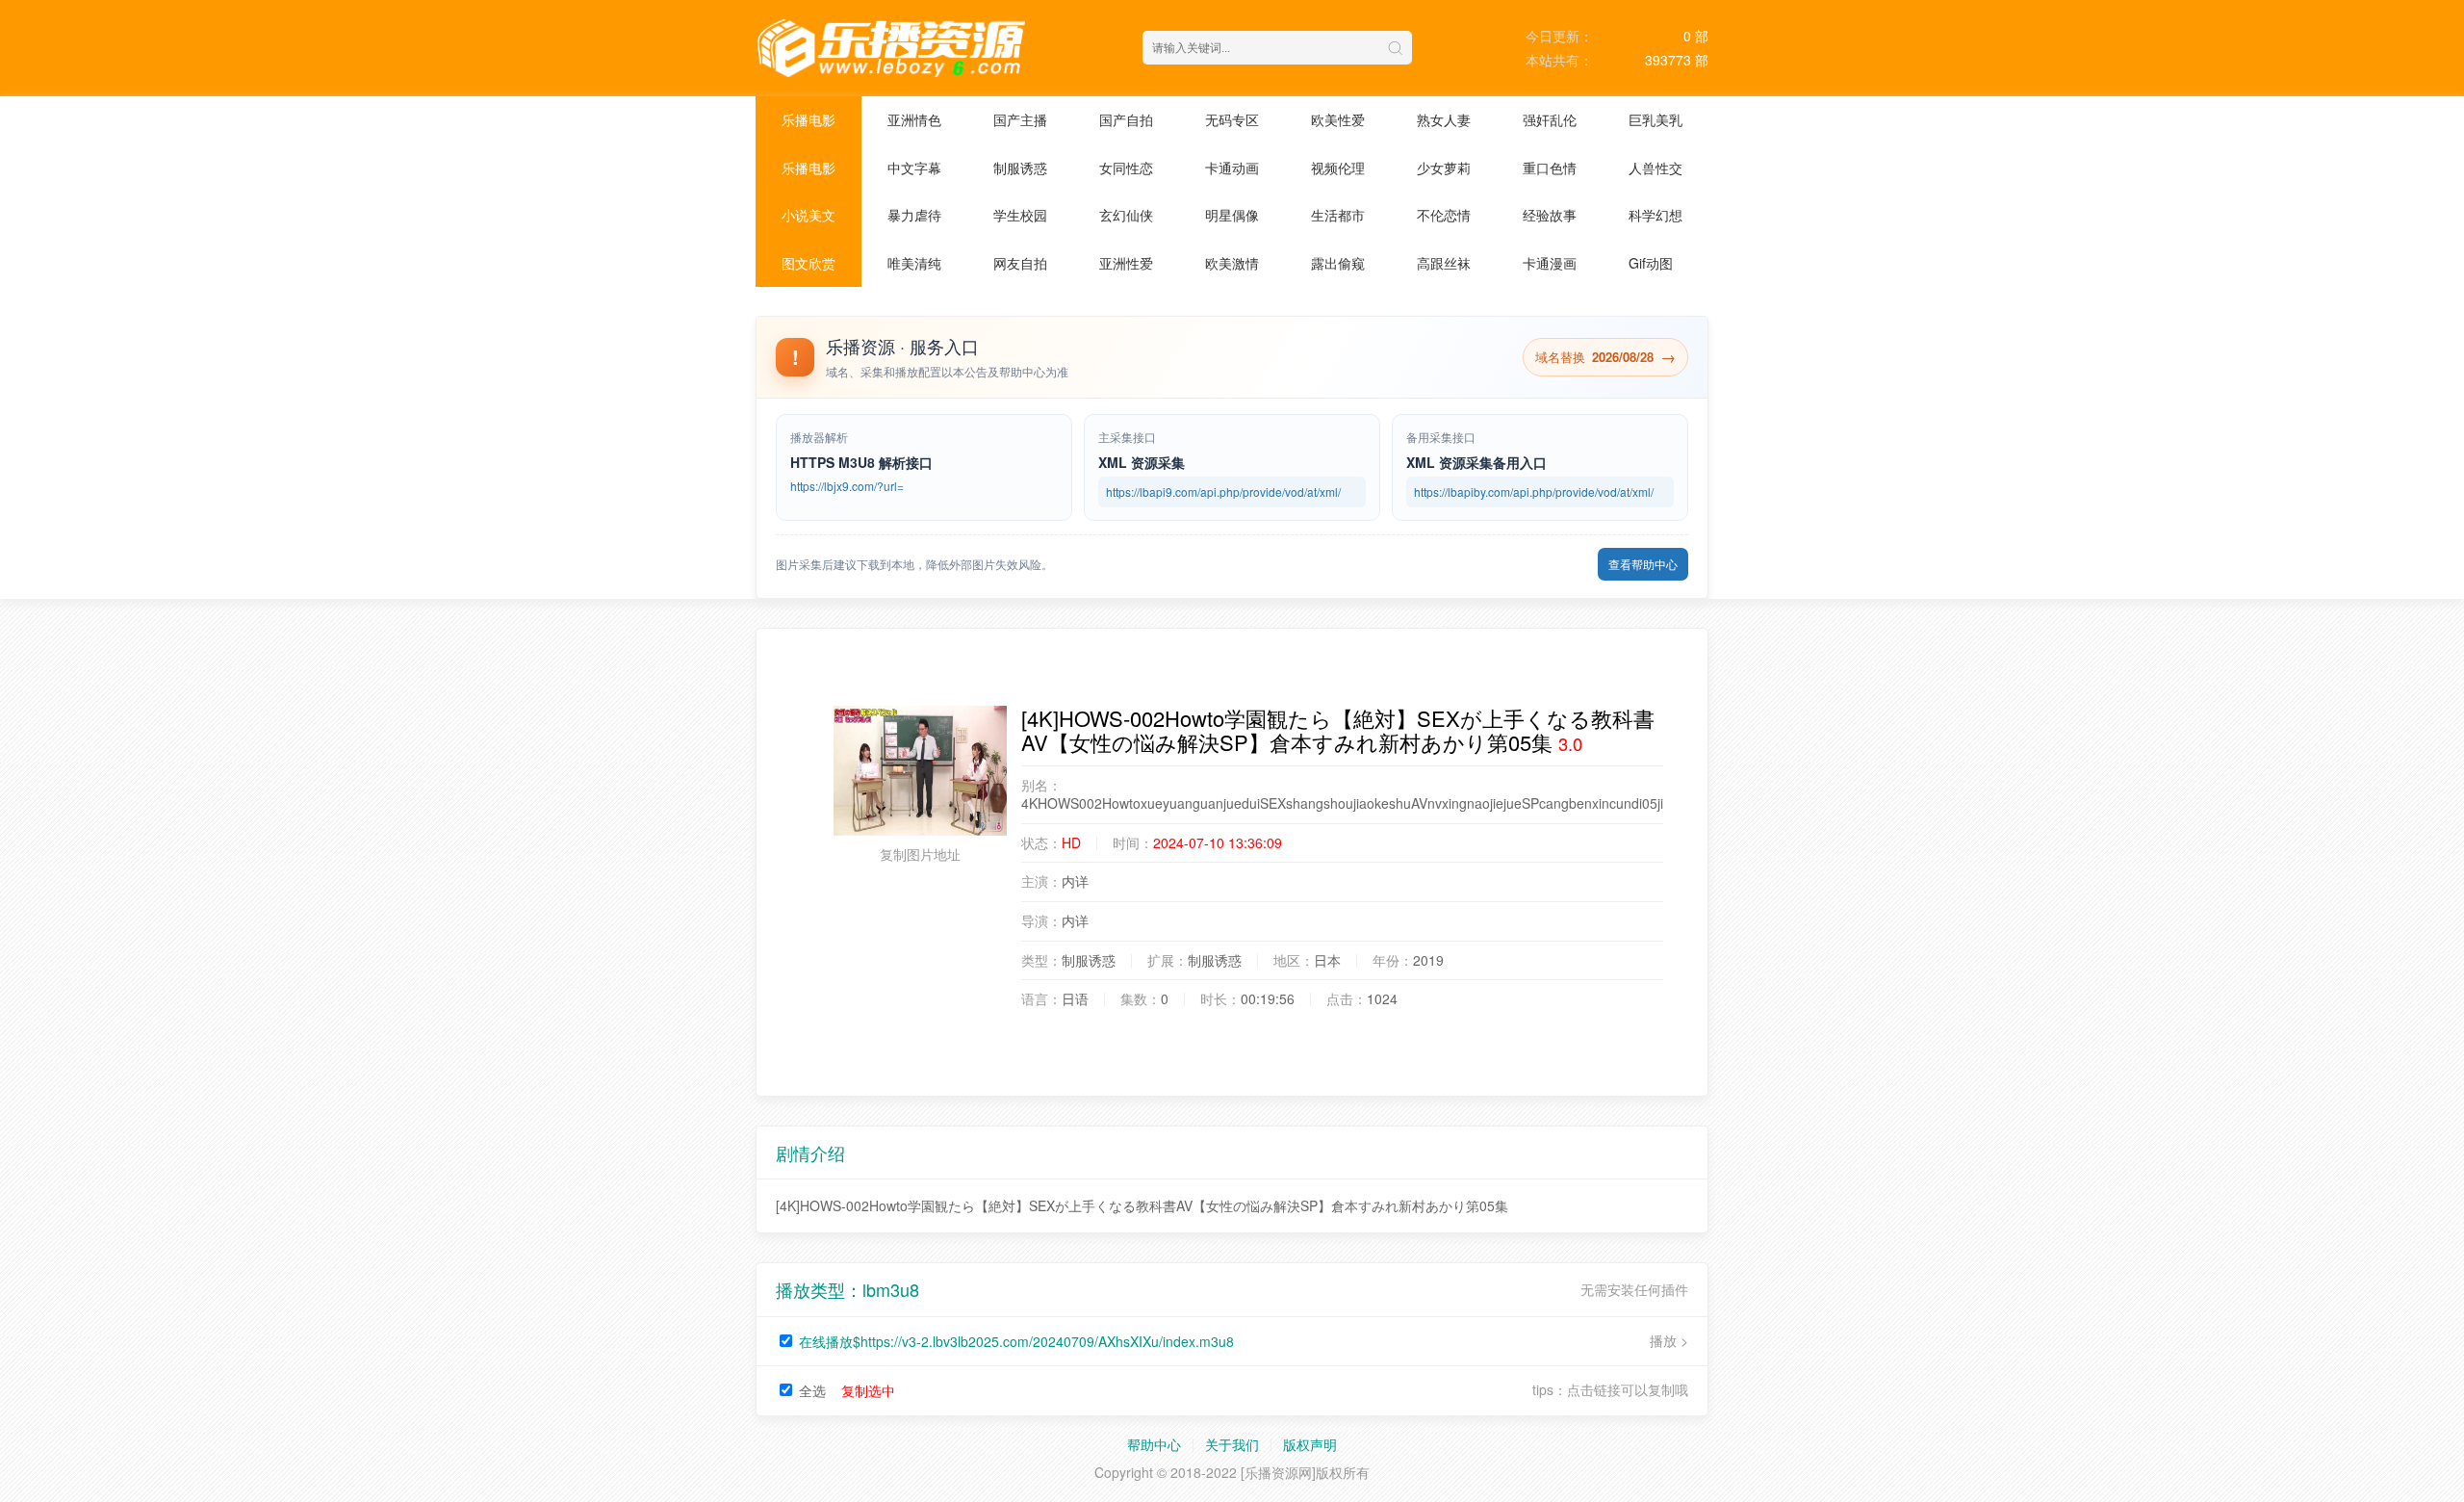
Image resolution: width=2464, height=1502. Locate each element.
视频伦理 (1338, 168)
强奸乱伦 (1550, 119)
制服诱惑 (1020, 168)
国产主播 (1020, 119)
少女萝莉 (1444, 168)
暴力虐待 (914, 215)
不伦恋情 (1444, 215)
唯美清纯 (914, 263)
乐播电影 (808, 119)
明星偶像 (1232, 215)
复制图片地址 (920, 854)
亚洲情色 (914, 119)
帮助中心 (1154, 1444)
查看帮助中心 (1643, 564)
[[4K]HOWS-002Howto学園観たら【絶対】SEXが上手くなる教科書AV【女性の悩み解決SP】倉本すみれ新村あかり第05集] (920, 771)
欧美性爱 (1338, 119)
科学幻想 (1655, 215)
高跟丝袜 (1444, 263)
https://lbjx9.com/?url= (847, 486)
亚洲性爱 (1126, 263)
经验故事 (1550, 215)
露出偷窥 (1338, 263)
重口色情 (1550, 168)
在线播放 (1016, 1341)
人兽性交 (1655, 168)
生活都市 (1338, 215)
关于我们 (1232, 1444)
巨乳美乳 (1655, 119)
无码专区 (1232, 119)
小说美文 (808, 215)
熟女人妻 (1444, 119)
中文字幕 (914, 168)
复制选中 (868, 1390)
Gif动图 (1651, 263)
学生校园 (1020, 215)
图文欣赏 (808, 263)
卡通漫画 (1550, 263)
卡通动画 (1232, 168)
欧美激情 (1232, 263)
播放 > (1669, 1341)
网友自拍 (1020, 263)
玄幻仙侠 (1126, 215)
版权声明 (1310, 1444)
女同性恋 (1126, 168)
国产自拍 (1126, 119)
